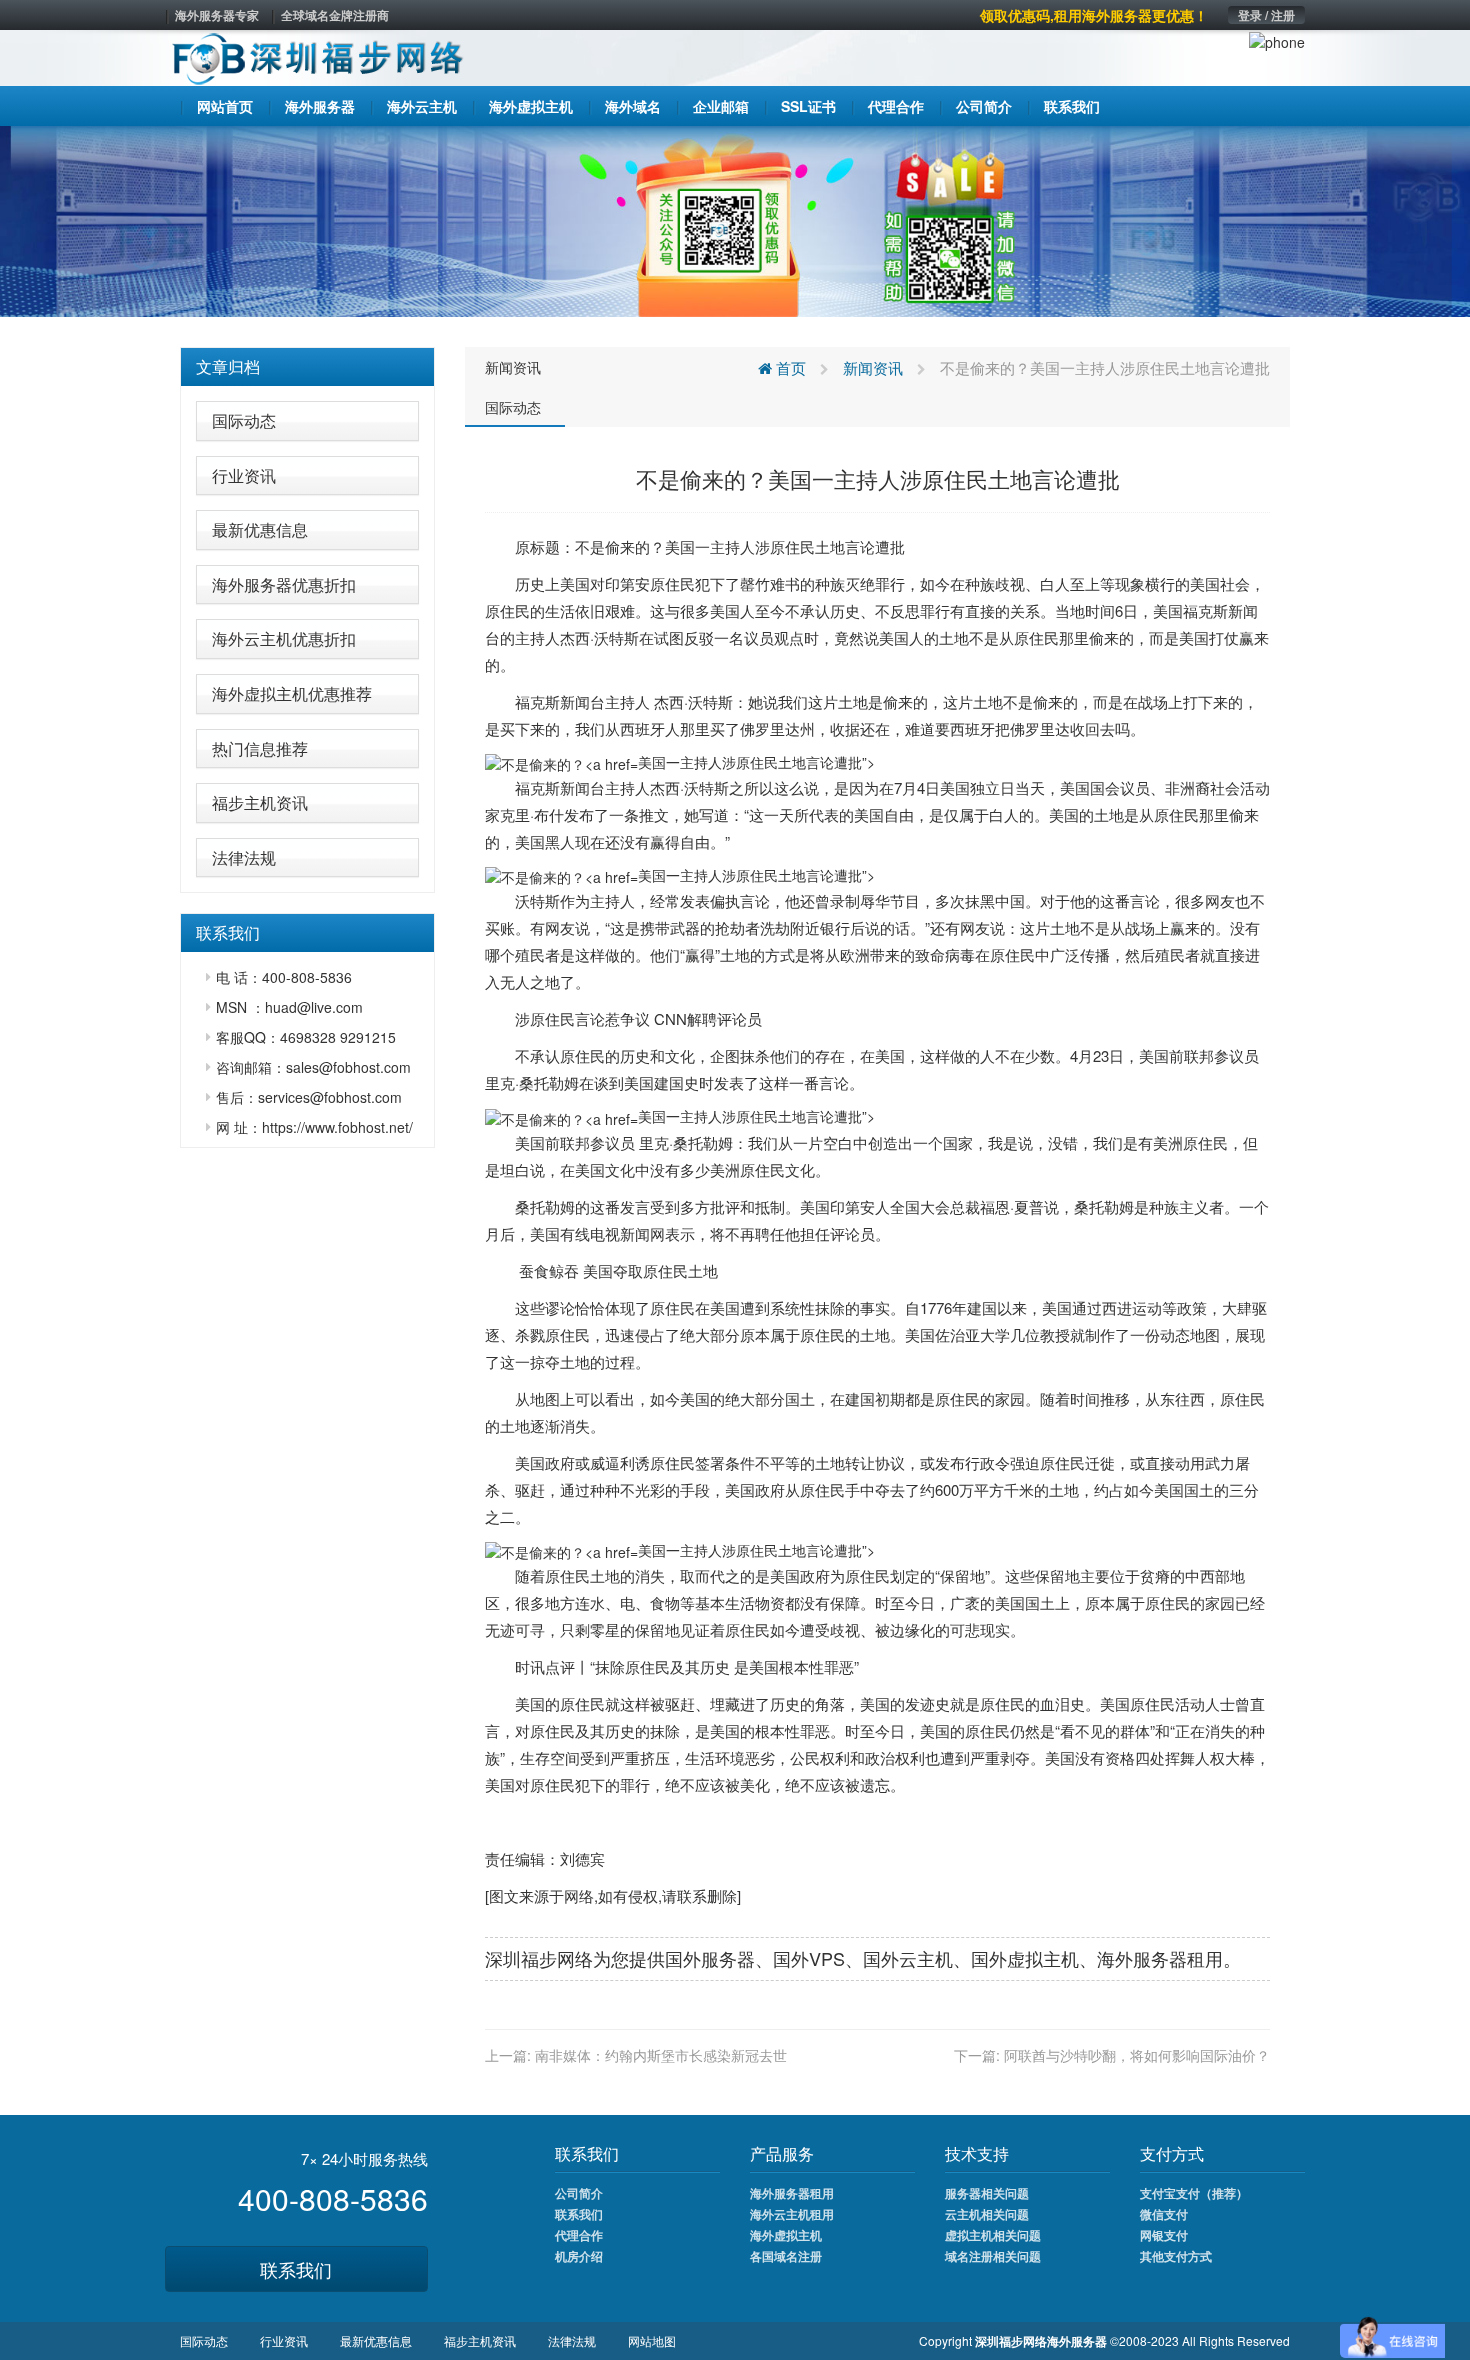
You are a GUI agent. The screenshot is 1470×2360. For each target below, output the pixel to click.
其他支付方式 (1176, 2256)
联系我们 (296, 2269)
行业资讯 (244, 475)
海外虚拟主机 (786, 2235)
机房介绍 (579, 2256)
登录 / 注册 (1266, 15)
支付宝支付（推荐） (1194, 2193)
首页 (789, 367)
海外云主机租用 (792, 2214)
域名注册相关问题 (993, 2256)
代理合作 (579, 2235)
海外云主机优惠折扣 (284, 638)
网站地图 (652, 2340)
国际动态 (244, 420)
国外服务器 (710, 1958)
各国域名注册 (786, 2256)
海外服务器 (1142, 1958)
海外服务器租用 (792, 2193)
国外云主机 (908, 1958)
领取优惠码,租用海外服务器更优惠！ (1094, 15)
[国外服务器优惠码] (735, 219)
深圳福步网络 (539, 1958)
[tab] (307, 367)
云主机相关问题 (987, 2214)
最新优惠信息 (260, 529)
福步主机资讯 (260, 802)
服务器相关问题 (987, 2193)
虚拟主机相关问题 (993, 2235)
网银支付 (1164, 2235)
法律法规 (244, 857)
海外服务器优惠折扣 (284, 584)
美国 (680, 546)
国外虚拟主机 (1025, 1958)
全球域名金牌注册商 (335, 15)
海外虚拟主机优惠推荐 (292, 693)
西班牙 (642, 728)
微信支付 (1164, 2214)
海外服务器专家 (217, 15)
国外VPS (809, 1958)
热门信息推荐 (260, 748)
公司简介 (579, 2193)
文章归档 (228, 366)
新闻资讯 (513, 367)
